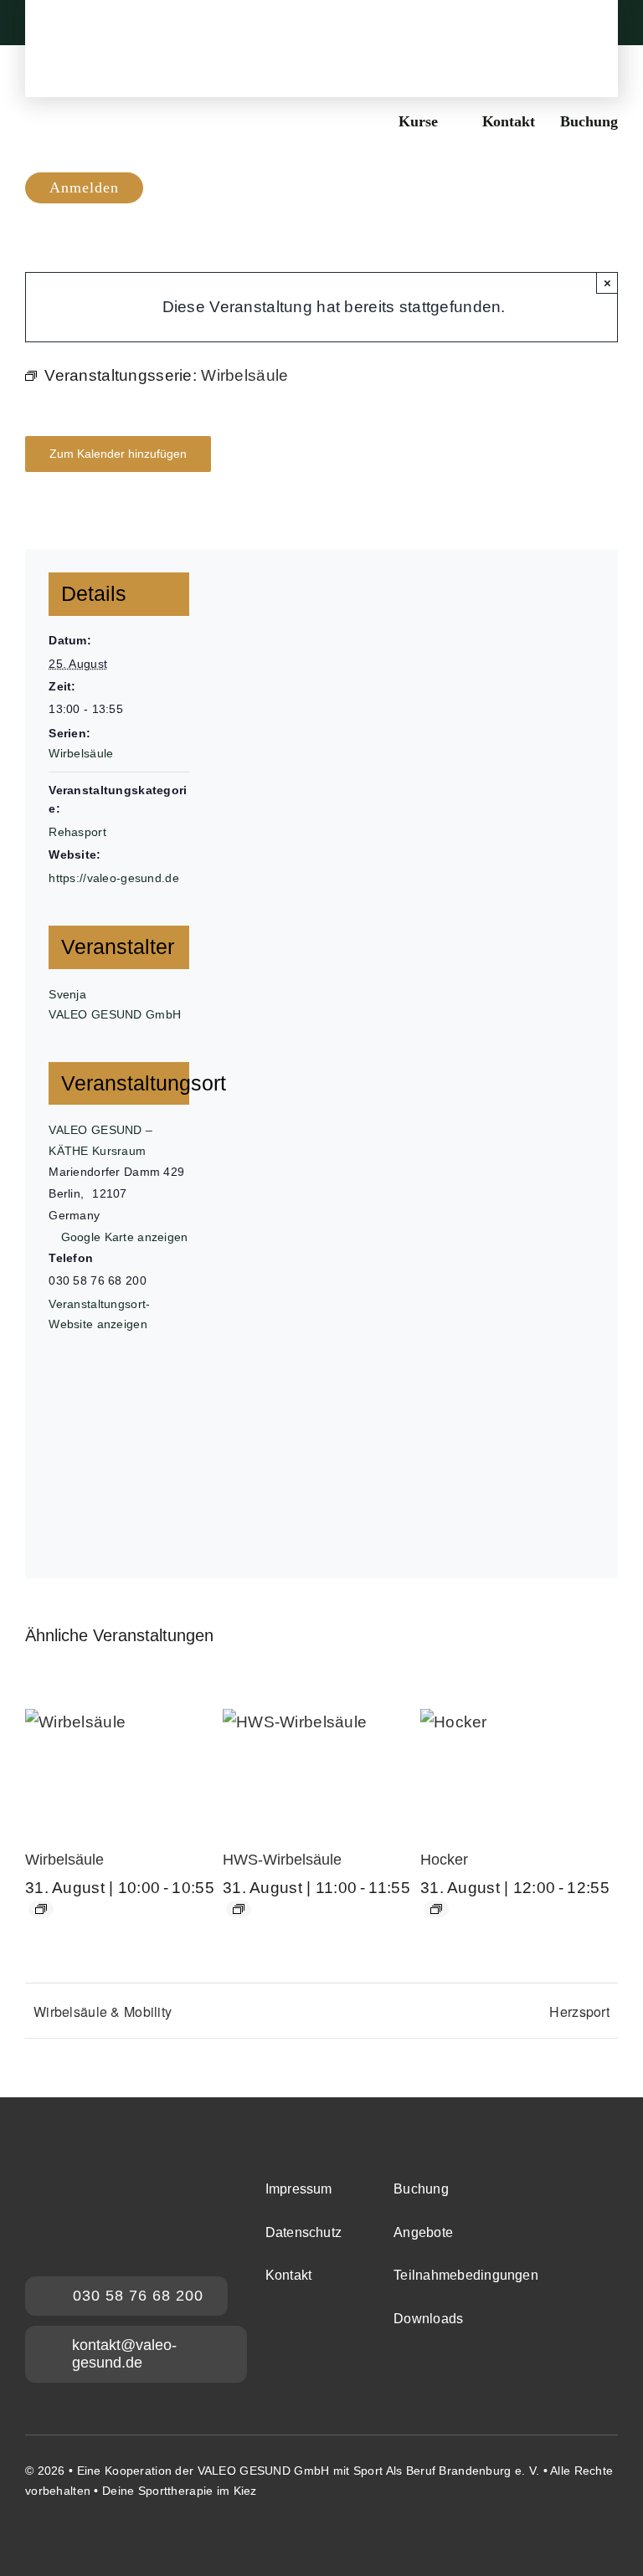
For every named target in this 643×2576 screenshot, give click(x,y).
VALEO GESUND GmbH (115, 1014)
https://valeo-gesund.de (114, 878)
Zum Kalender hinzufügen (118, 454)
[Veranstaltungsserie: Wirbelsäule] (41, 1909)
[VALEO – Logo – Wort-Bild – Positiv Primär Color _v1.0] (321, 24)
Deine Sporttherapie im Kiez (180, 2491)
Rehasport (77, 832)
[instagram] (32, 2534)
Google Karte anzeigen (125, 1237)
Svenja (67, 994)
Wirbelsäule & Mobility (103, 2012)
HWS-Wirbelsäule (282, 1860)
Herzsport (579, 2012)
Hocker (444, 1860)
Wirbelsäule (81, 753)
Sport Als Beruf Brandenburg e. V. (446, 2471)
